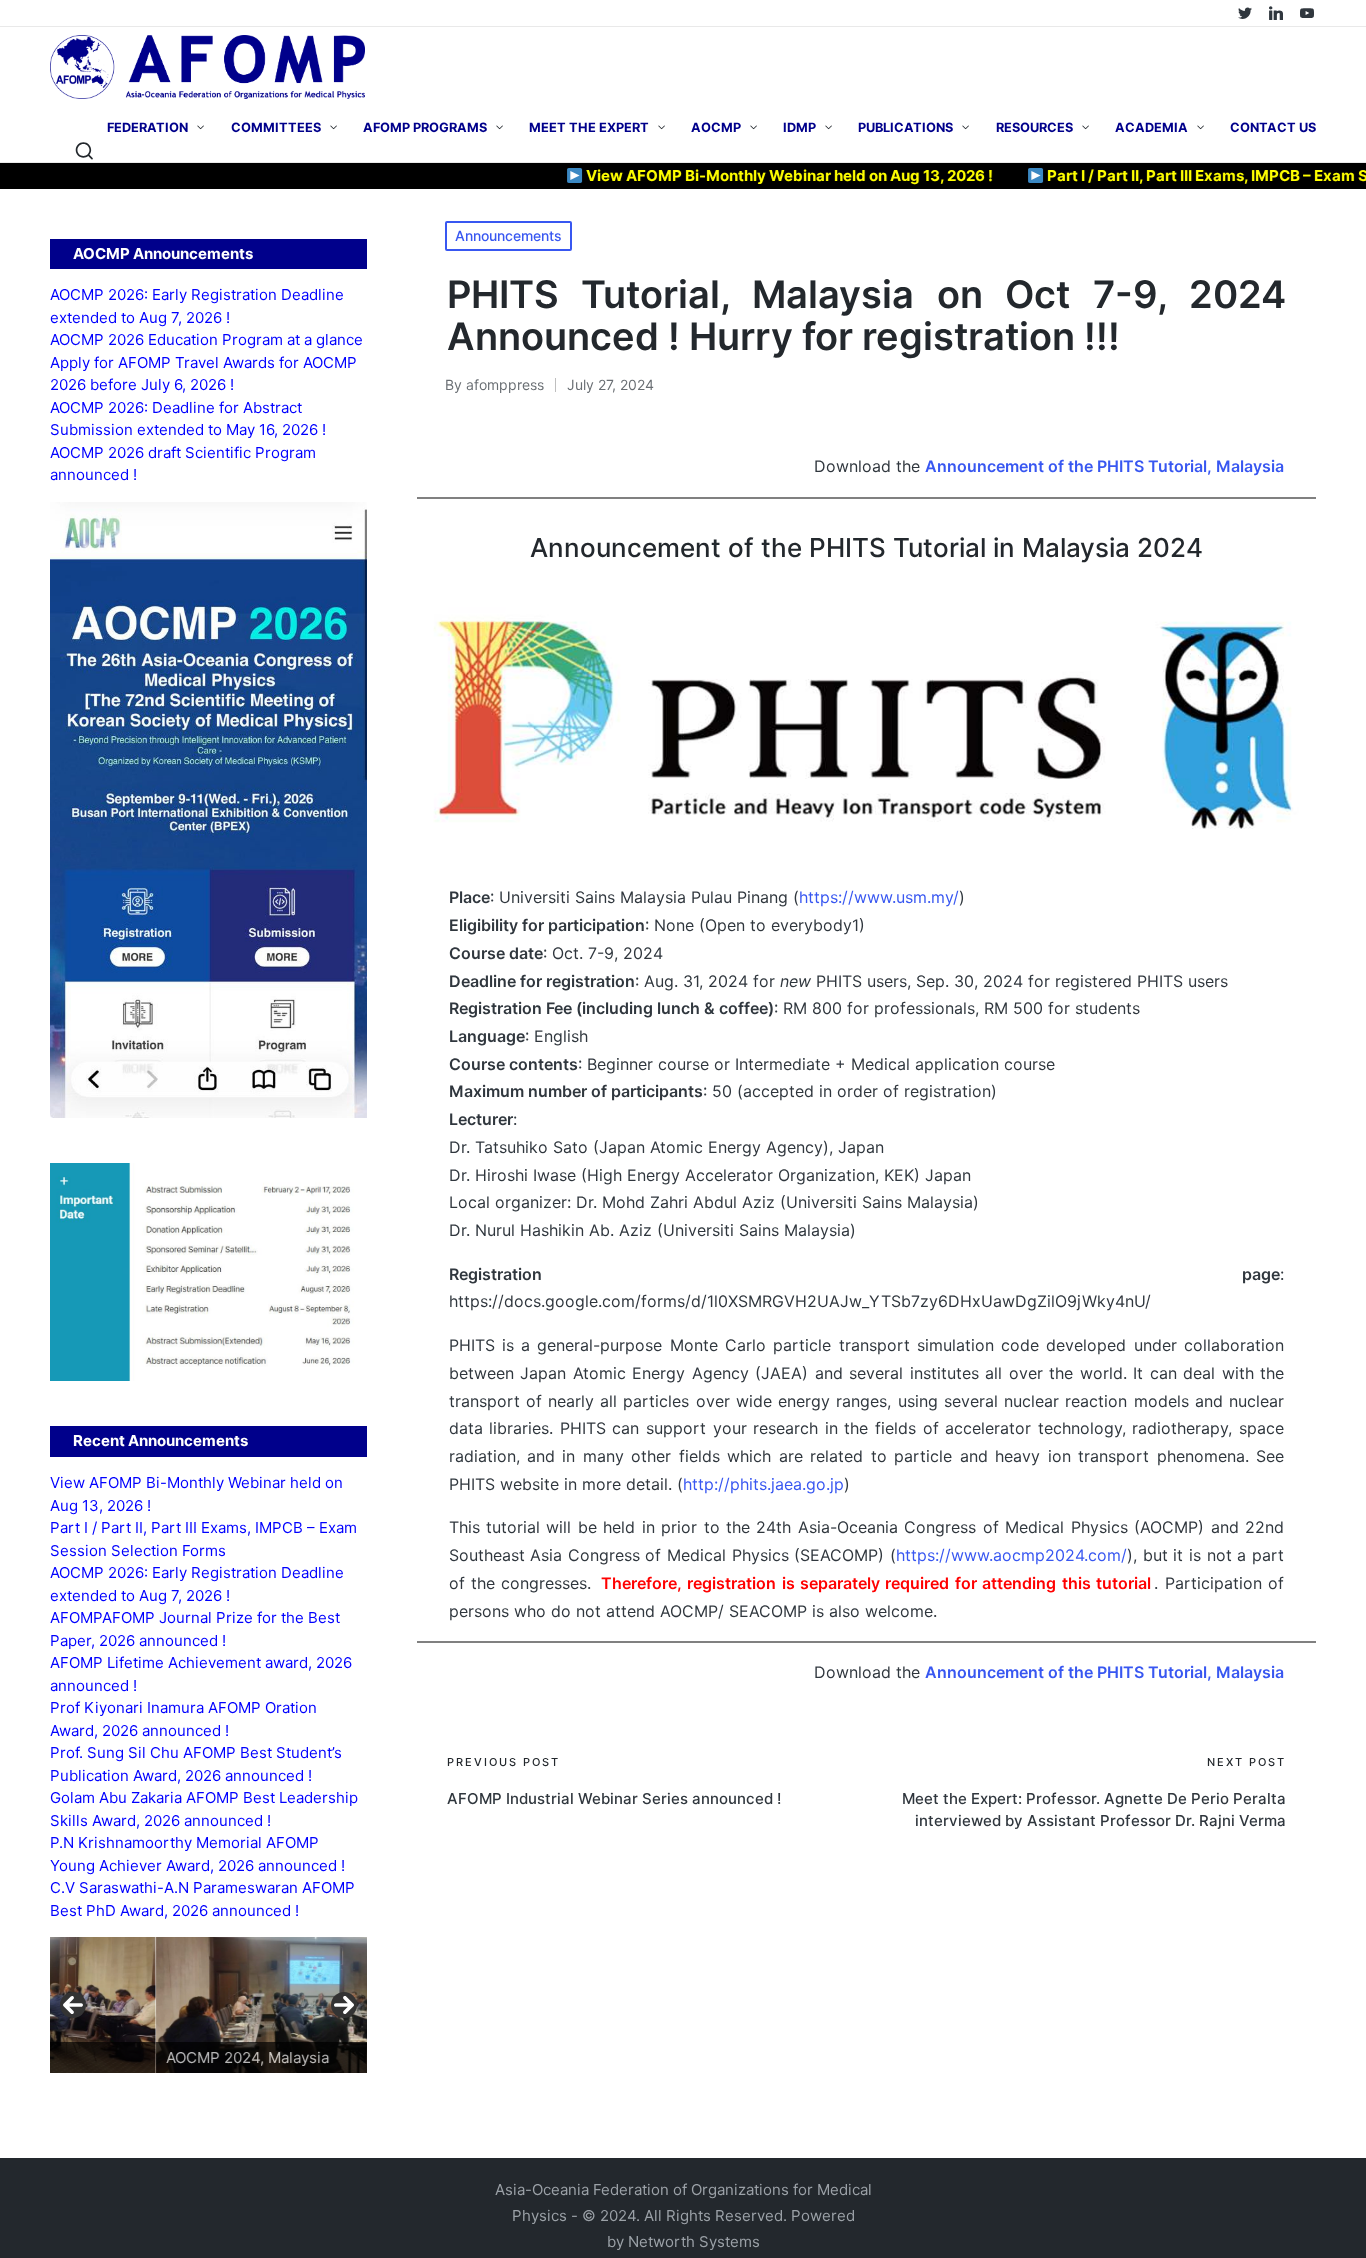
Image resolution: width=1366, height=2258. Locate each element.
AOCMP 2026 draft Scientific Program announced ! (183, 464)
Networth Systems (694, 2241)
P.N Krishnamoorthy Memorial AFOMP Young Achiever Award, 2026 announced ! (197, 1854)
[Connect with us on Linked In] (1276, 13)
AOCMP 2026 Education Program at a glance (206, 339)
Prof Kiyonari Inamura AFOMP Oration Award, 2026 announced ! (183, 1719)
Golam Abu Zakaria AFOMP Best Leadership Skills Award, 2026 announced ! (204, 1809)
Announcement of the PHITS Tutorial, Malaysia (1104, 466)
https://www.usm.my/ (879, 897)
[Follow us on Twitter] (1245, 13)
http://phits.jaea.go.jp (763, 1484)
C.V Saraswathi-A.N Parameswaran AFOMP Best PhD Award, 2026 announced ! (202, 1899)
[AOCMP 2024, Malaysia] (208, 2005)
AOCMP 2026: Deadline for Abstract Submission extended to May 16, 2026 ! (188, 419)
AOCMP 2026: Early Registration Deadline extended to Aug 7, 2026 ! (197, 306)
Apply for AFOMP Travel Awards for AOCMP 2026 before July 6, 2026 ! (203, 374)
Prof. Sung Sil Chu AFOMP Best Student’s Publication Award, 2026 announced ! (196, 1764)
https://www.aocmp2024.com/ (1011, 1555)
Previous (73, 2005)
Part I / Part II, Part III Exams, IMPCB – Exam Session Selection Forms (203, 1539)
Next (344, 2005)
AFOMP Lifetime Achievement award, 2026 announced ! (201, 1674)
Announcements (508, 235)
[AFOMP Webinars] (1307, 13)
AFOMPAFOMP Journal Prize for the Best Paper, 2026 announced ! (195, 1629)
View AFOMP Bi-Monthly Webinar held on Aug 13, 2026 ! (727, 175)
